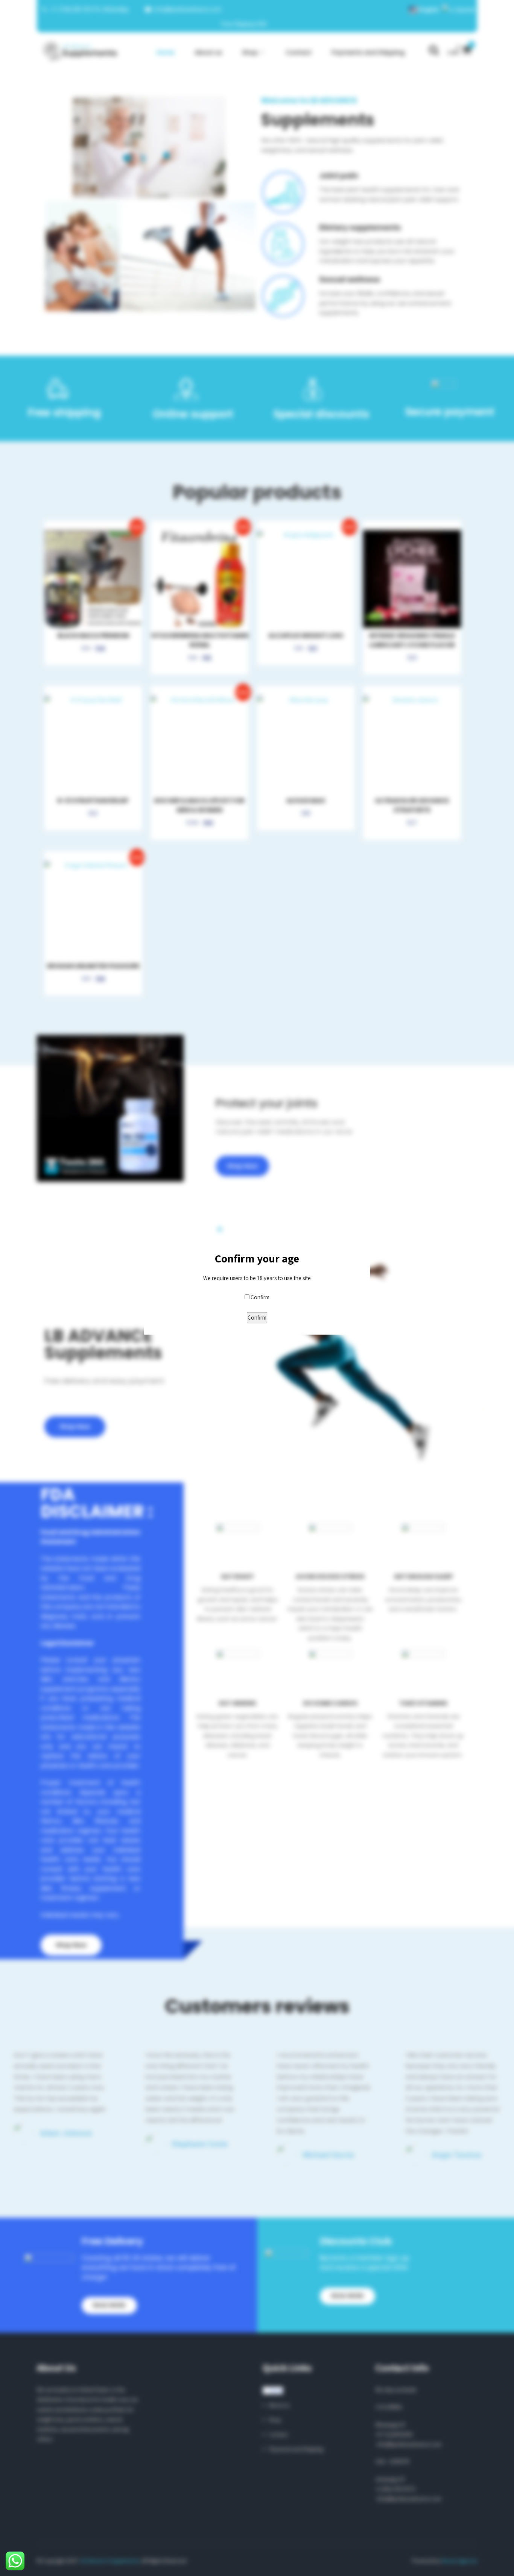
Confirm (260, 1297)
